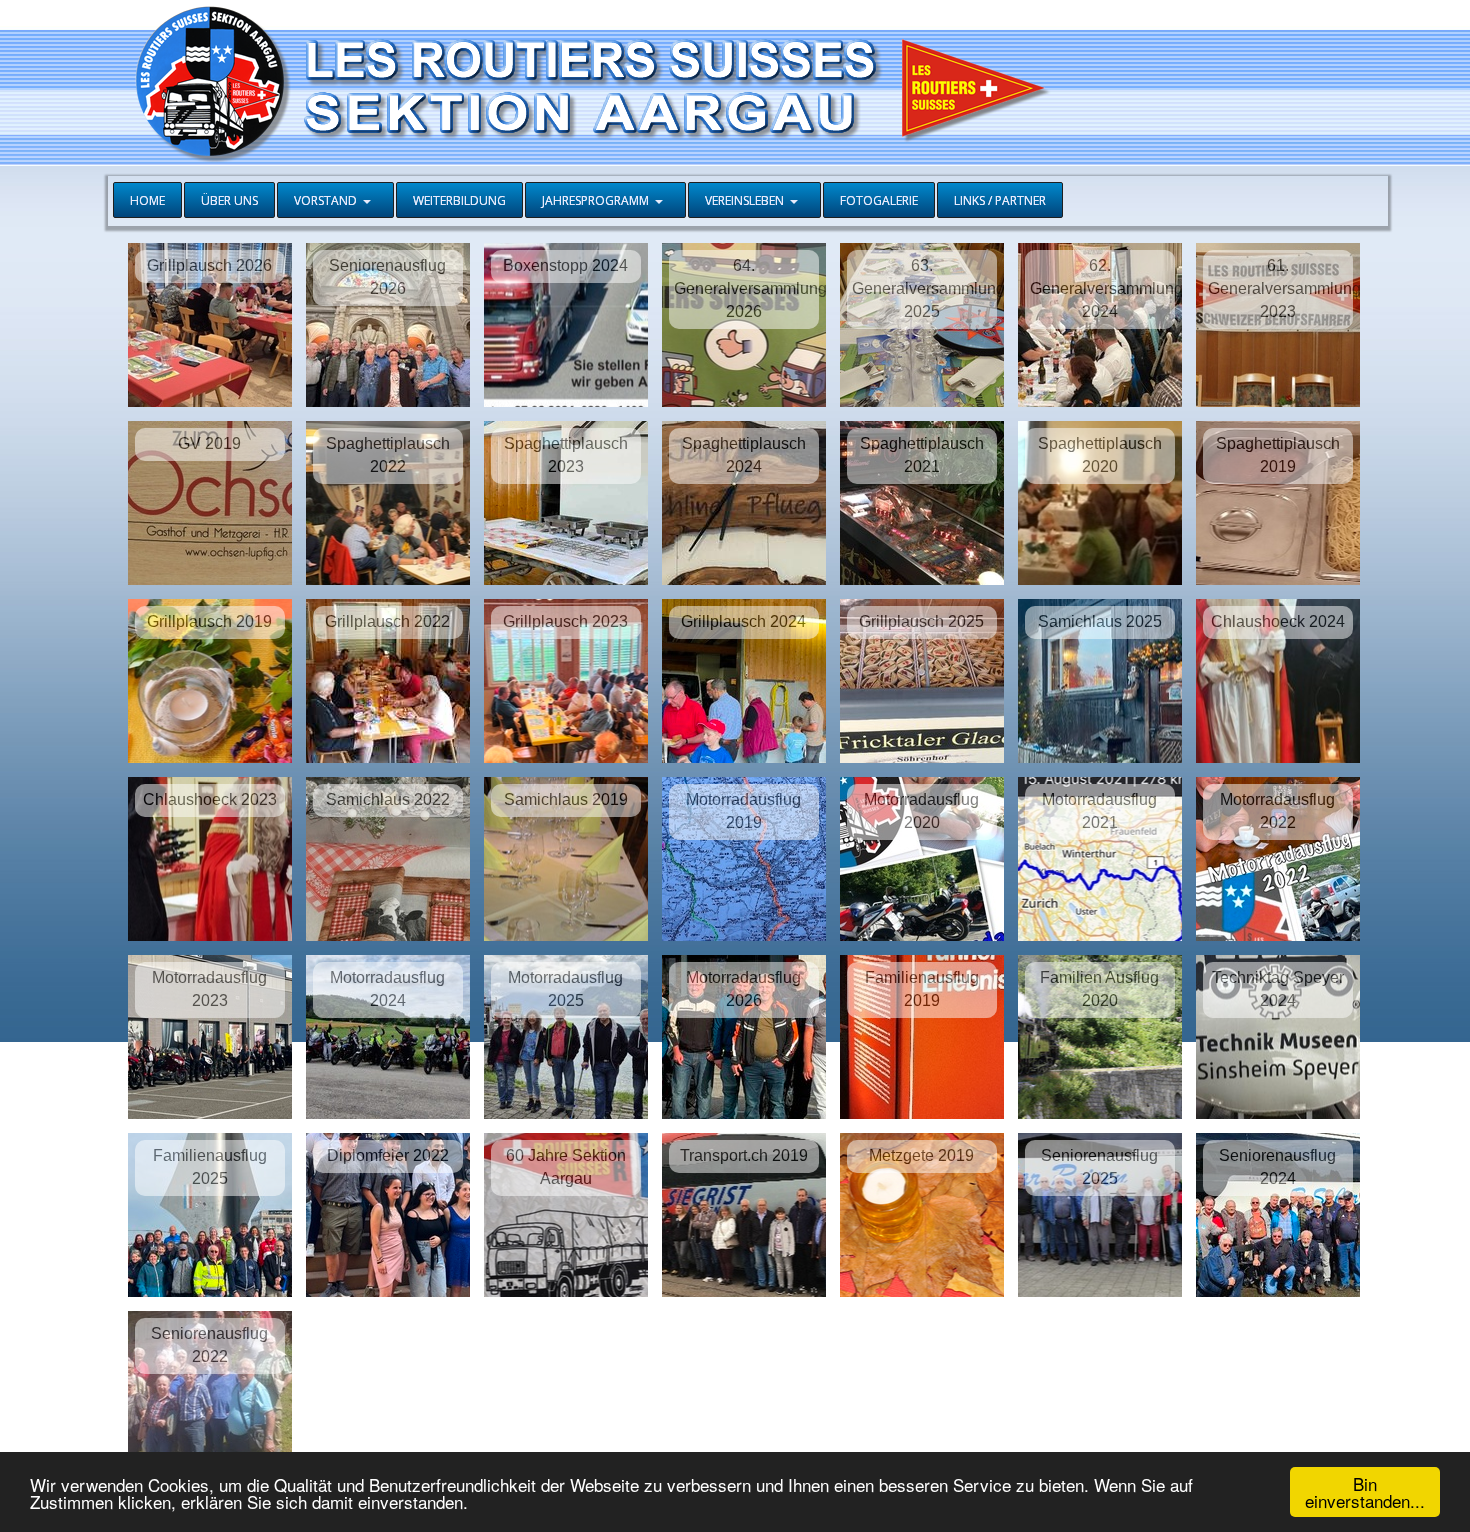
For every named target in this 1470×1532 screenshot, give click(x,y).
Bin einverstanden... (1365, 1492)
